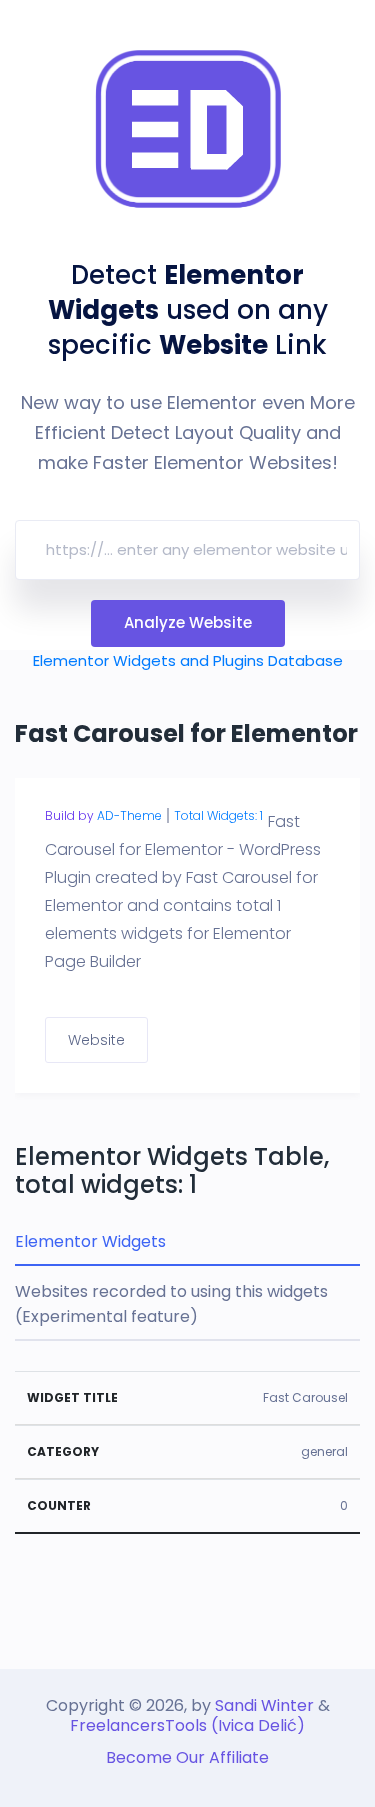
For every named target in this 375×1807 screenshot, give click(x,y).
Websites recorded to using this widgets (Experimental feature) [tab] (171, 1304)
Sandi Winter (264, 1705)
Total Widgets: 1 (218, 815)
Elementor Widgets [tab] (90, 1241)
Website (96, 1040)
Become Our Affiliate (187, 1757)
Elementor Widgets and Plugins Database (188, 660)
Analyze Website (188, 622)
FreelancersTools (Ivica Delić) (187, 1725)
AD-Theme (129, 815)
